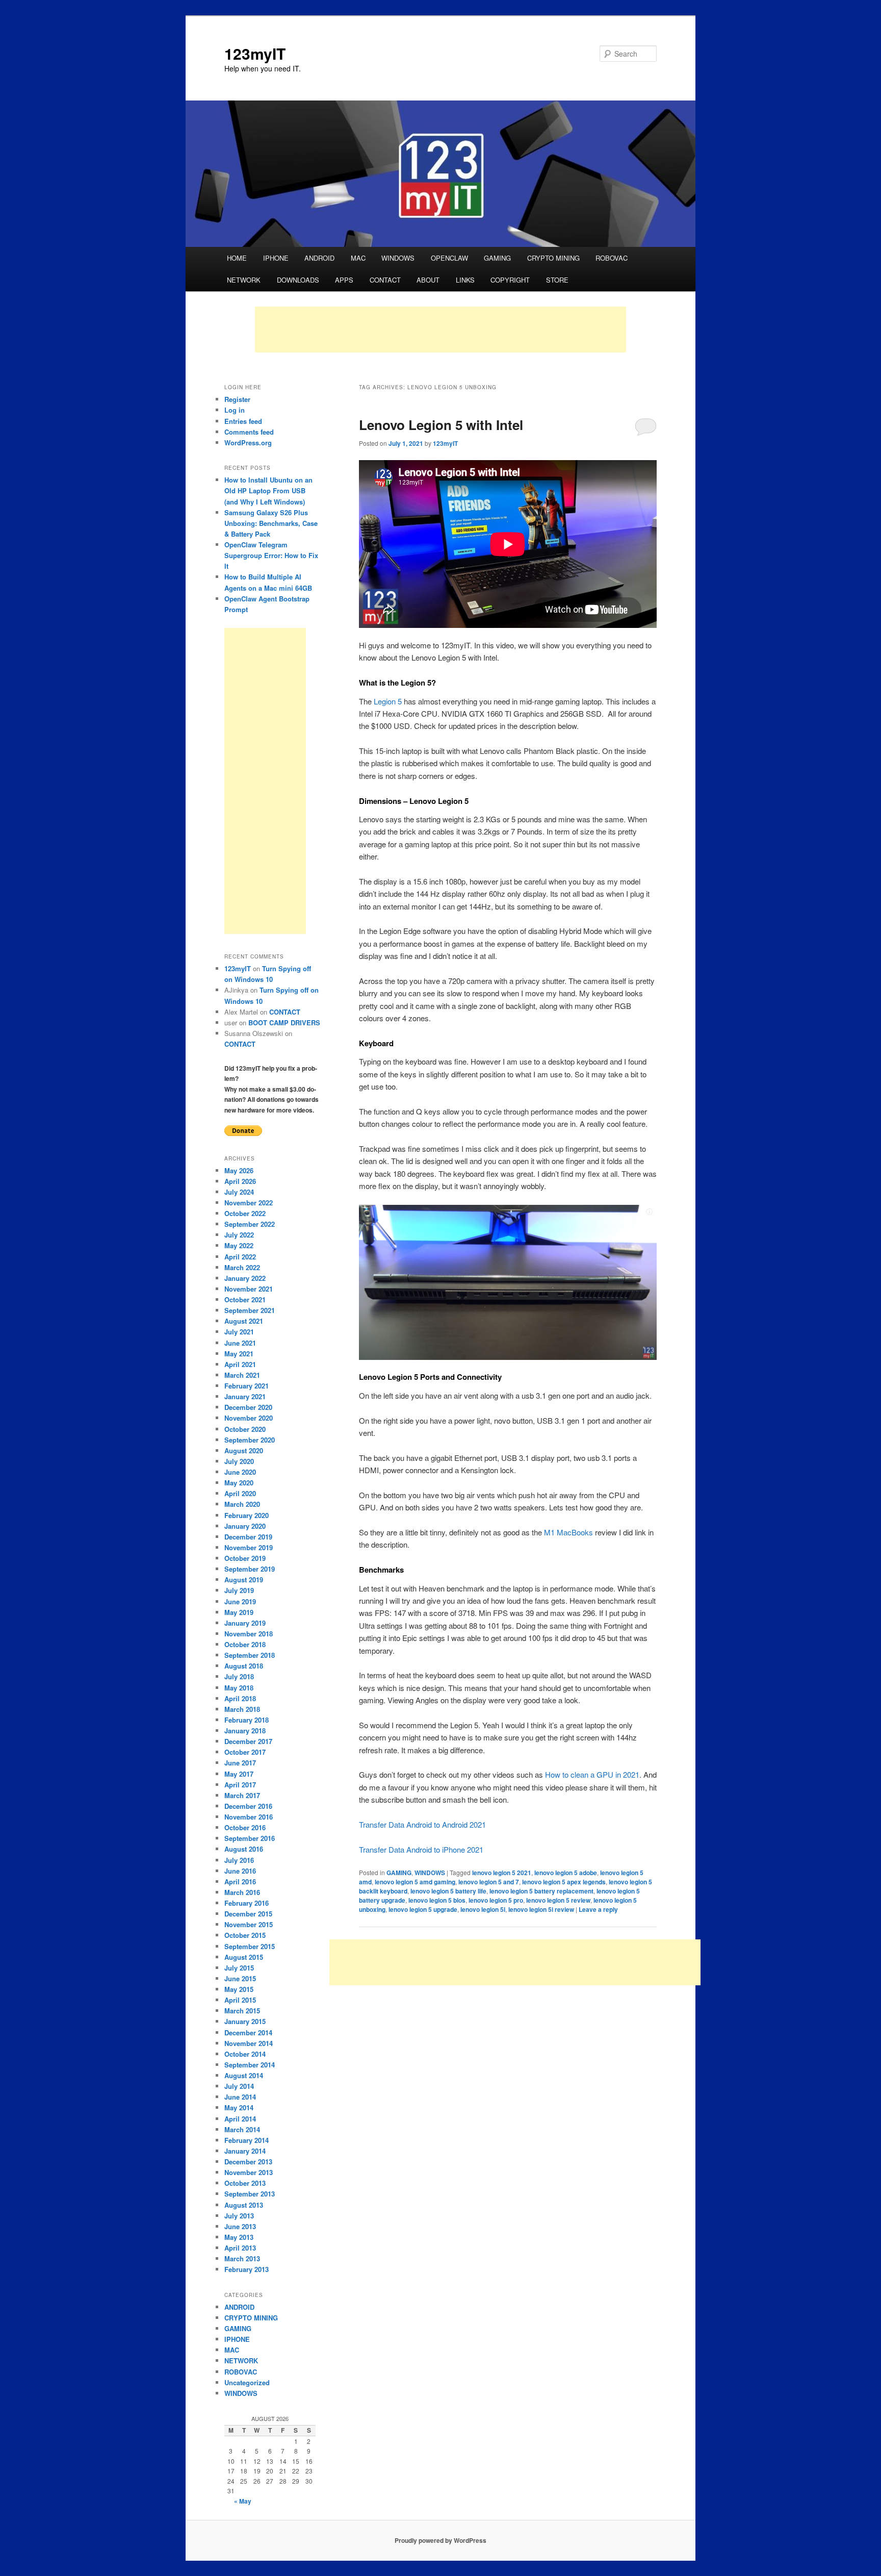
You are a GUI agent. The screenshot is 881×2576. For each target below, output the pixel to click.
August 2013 (244, 2205)
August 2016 (244, 1849)
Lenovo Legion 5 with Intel (441, 425)
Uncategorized (247, 2382)
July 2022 (239, 1235)
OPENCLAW (449, 258)
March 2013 (242, 2258)
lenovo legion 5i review (541, 1909)
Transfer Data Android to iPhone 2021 (421, 1849)
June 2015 (240, 1978)
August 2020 (244, 1450)
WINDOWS (398, 258)
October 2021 (245, 1299)
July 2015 (239, 1968)
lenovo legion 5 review (558, 1900)
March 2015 (242, 2011)
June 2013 (240, 2226)
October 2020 (245, 1429)
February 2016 (247, 1903)
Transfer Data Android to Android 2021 (422, 1824)
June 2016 (240, 1871)
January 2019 (245, 1623)
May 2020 (239, 1483)
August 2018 (244, 1666)
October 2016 (245, 1827)
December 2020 (248, 1407)
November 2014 (249, 2043)
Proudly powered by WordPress (440, 2540)
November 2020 (249, 1418)
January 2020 (245, 1526)
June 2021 (240, 1343)
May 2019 (239, 1612)
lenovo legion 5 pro (496, 1900)
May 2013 (239, 2237)
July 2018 (239, 1676)
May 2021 (239, 1354)
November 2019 (249, 1547)
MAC (358, 258)
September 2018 (250, 1655)
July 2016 (239, 1860)
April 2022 (240, 1257)
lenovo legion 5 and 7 (489, 1882)
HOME (237, 258)
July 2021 (239, 1332)
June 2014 (240, 2097)
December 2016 (248, 1806)
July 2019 (239, 1590)
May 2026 (239, 1170)
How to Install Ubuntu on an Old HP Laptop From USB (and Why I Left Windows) (268, 490)
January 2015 (245, 2021)
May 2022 (239, 1245)
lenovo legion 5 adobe (566, 1873)
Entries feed (243, 421)
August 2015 (244, 1957)
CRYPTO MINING (553, 258)
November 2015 (249, 1924)
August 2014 (244, 2075)
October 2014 (245, 2054)
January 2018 (245, 1731)
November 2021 (249, 1289)
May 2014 (239, 2107)
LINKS (465, 280)
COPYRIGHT (510, 280)
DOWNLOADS (298, 280)
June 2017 (240, 1763)
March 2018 (242, 1709)
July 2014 (239, 2086)
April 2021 (240, 1364)
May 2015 (239, 1989)
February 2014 (247, 2140)
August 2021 (244, 1321)
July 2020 (239, 1461)
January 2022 (245, 1278)
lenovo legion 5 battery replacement (541, 1891)
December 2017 (248, 1741)
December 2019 (248, 1537)
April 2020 (240, 1493)
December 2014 (248, 2032)
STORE (557, 280)
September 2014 (250, 2065)
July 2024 (239, 1192)
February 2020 (247, 1515)
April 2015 (240, 2000)
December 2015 (248, 1914)
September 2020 (250, 1440)
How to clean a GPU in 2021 (591, 1774)
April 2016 (240, 1882)
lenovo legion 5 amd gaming (415, 1882)
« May (243, 2501)
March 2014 (242, 2129)
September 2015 (250, 1946)
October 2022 (245, 1213)
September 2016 (250, 1838)
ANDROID (319, 258)
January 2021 (245, 1396)
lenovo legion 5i (483, 1909)
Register (237, 399)
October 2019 (245, 1558)
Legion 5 (388, 701)
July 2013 (239, 2216)
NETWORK (244, 280)
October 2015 (245, 1935)
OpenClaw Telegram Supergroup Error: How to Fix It (271, 555)
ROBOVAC (612, 258)
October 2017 (245, 1752)
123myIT (255, 53)
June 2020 (240, 1472)
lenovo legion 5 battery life (448, 1891)
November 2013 (249, 2172)
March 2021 (242, 1375)
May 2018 (239, 1688)
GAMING (497, 258)
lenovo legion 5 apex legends (564, 1882)
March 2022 (242, 1267)
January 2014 (245, 2151)
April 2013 (240, 2248)
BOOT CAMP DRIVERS (284, 1022)
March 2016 (242, 1892)
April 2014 (240, 2119)
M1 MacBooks (568, 1532)
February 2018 (247, 1720)
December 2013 (248, 2162)
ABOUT (428, 280)
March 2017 (242, 1795)
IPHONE (276, 258)
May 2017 (239, 1774)
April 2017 (240, 1785)
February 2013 (247, 2269)
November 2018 (249, 1634)
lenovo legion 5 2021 (502, 1873)
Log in (235, 410)
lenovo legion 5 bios (437, 1900)
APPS (344, 280)
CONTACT (385, 280)
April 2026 (240, 1181)
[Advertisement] (440, 330)
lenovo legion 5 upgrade (423, 1909)
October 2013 (245, 2183)
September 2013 (250, 2194)
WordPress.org (248, 443)
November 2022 (249, 1203)
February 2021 (247, 1386)
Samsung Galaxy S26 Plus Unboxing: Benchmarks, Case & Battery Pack (271, 523)
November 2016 (249, 1817)
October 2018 (245, 1644)
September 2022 (250, 1224)
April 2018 (240, 1698)
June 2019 (240, 1601)
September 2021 (250, 1310)
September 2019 (250, 1569)
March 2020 (242, 1504)
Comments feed (249, 432)
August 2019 (244, 1580)
